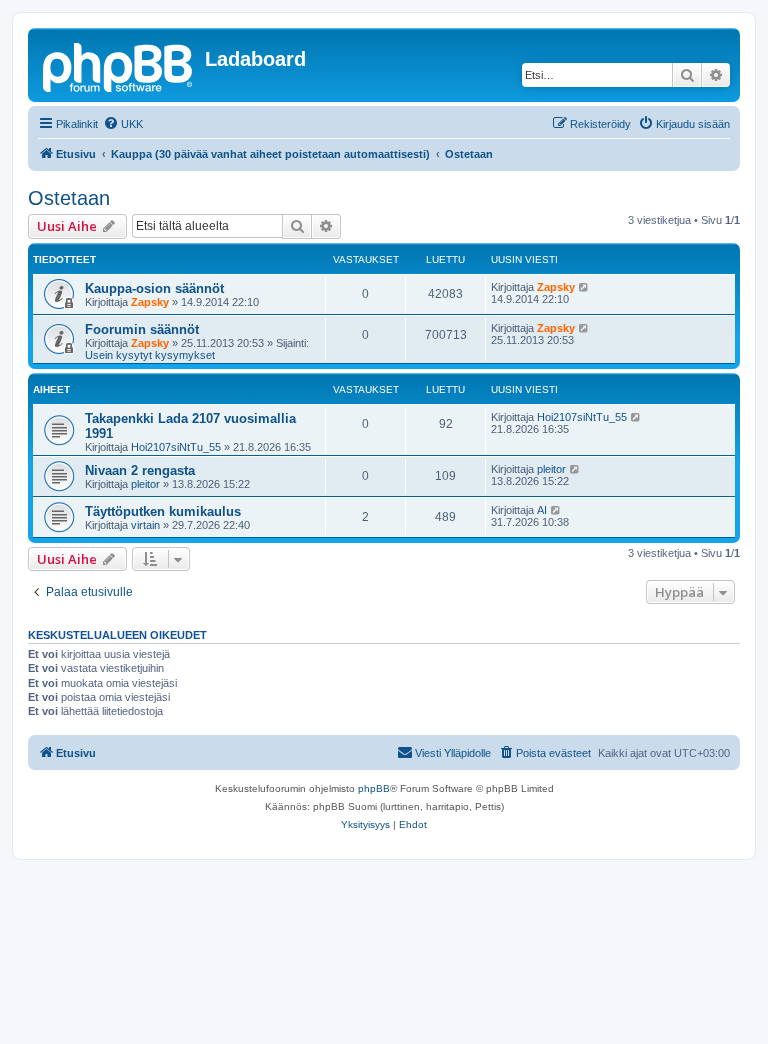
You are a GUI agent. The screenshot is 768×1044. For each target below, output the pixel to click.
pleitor (145, 484)
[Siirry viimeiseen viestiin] (584, 287)
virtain (145, 525)
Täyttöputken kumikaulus (163, 511)
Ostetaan (69, 198)
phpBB (374, 788)
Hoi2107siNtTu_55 (176, 447)
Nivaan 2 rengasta (140, 470)
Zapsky (150, 302)
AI (542, 510)
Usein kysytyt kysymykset (150, 355)
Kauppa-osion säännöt (154, 288)
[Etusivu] (119, 65)
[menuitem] (123, 124)
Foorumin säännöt (142, 329)
